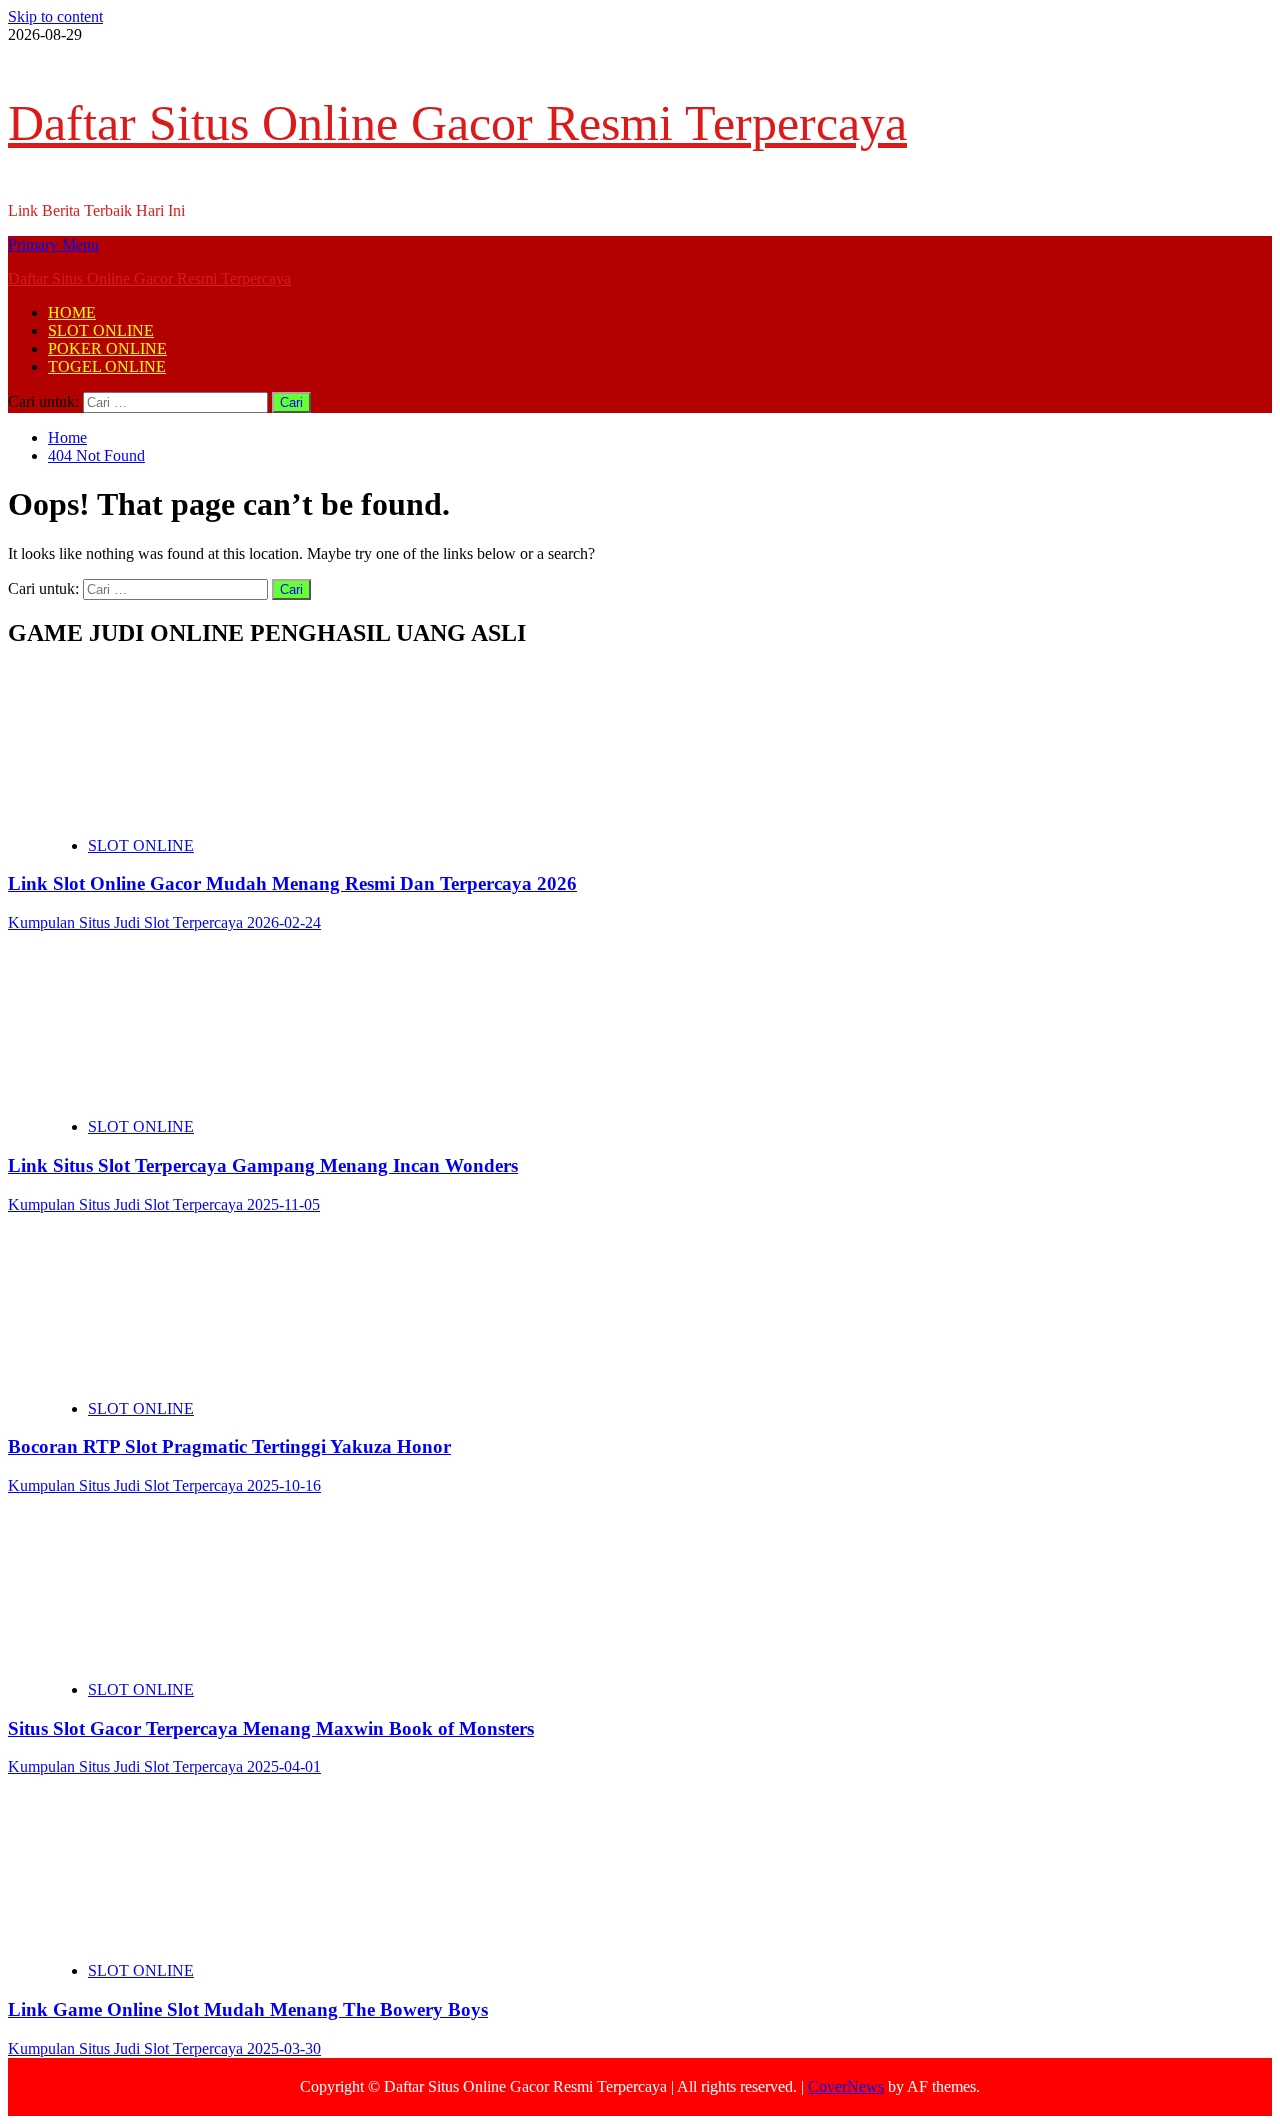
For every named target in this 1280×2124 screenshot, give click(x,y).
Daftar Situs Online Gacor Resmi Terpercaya (457, 123)
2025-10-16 (284, 1485)
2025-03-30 (284, 2048)
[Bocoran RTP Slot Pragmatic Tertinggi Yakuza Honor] (198, 1374)
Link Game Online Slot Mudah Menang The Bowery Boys (248, 2009)
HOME (72, 312)
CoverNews (846, 2086)
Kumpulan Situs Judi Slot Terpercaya (127, 922)
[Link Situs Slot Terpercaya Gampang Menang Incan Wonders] (198, 1092)
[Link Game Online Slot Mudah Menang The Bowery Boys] (198, 1936)
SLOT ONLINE (101, 330)
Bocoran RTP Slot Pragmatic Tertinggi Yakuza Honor (229, 1446)
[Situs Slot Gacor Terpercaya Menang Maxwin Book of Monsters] (198, 1655)
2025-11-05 (283, 1204)
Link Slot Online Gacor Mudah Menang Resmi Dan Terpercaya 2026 (292, 883)
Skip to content (55, 16)
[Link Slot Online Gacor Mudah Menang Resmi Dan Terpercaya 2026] (198, 811)
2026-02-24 (284, 922)
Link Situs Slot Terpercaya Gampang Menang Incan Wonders (263, 1165)
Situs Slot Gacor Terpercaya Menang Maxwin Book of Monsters (271, 1728)
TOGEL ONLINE (107, 366)
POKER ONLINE (107, 348)
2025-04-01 (284, 1766)
